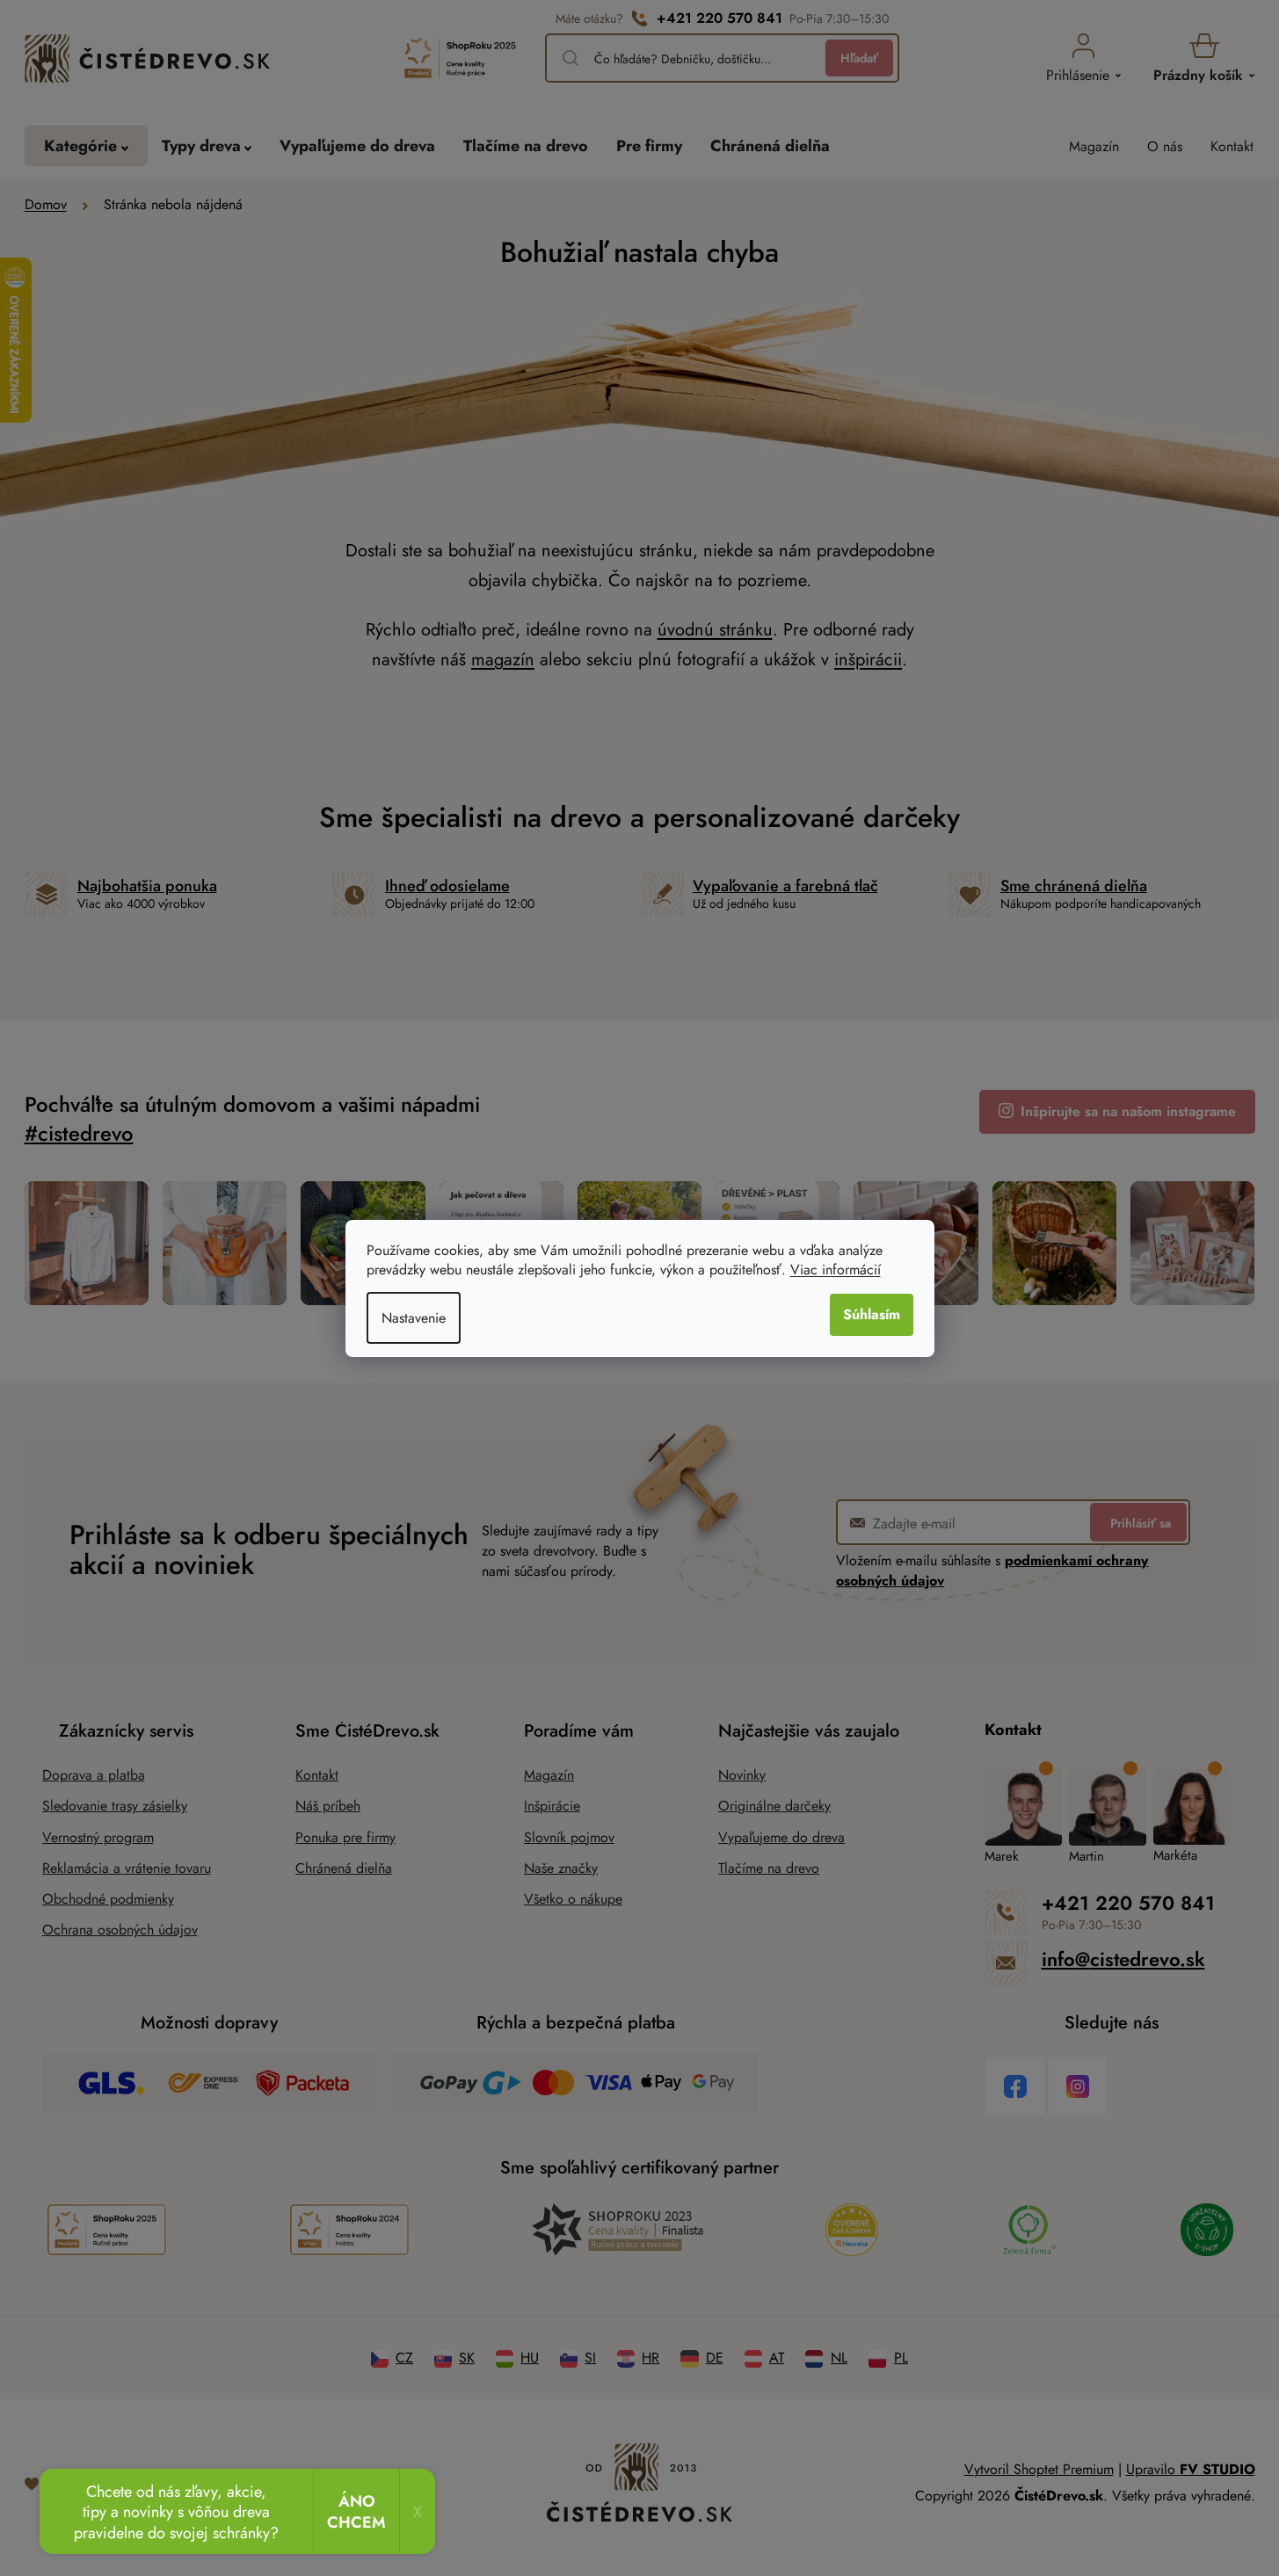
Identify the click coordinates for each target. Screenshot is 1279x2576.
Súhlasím (872, 1314)
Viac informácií (836, 1270)
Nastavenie (414, 1318)
